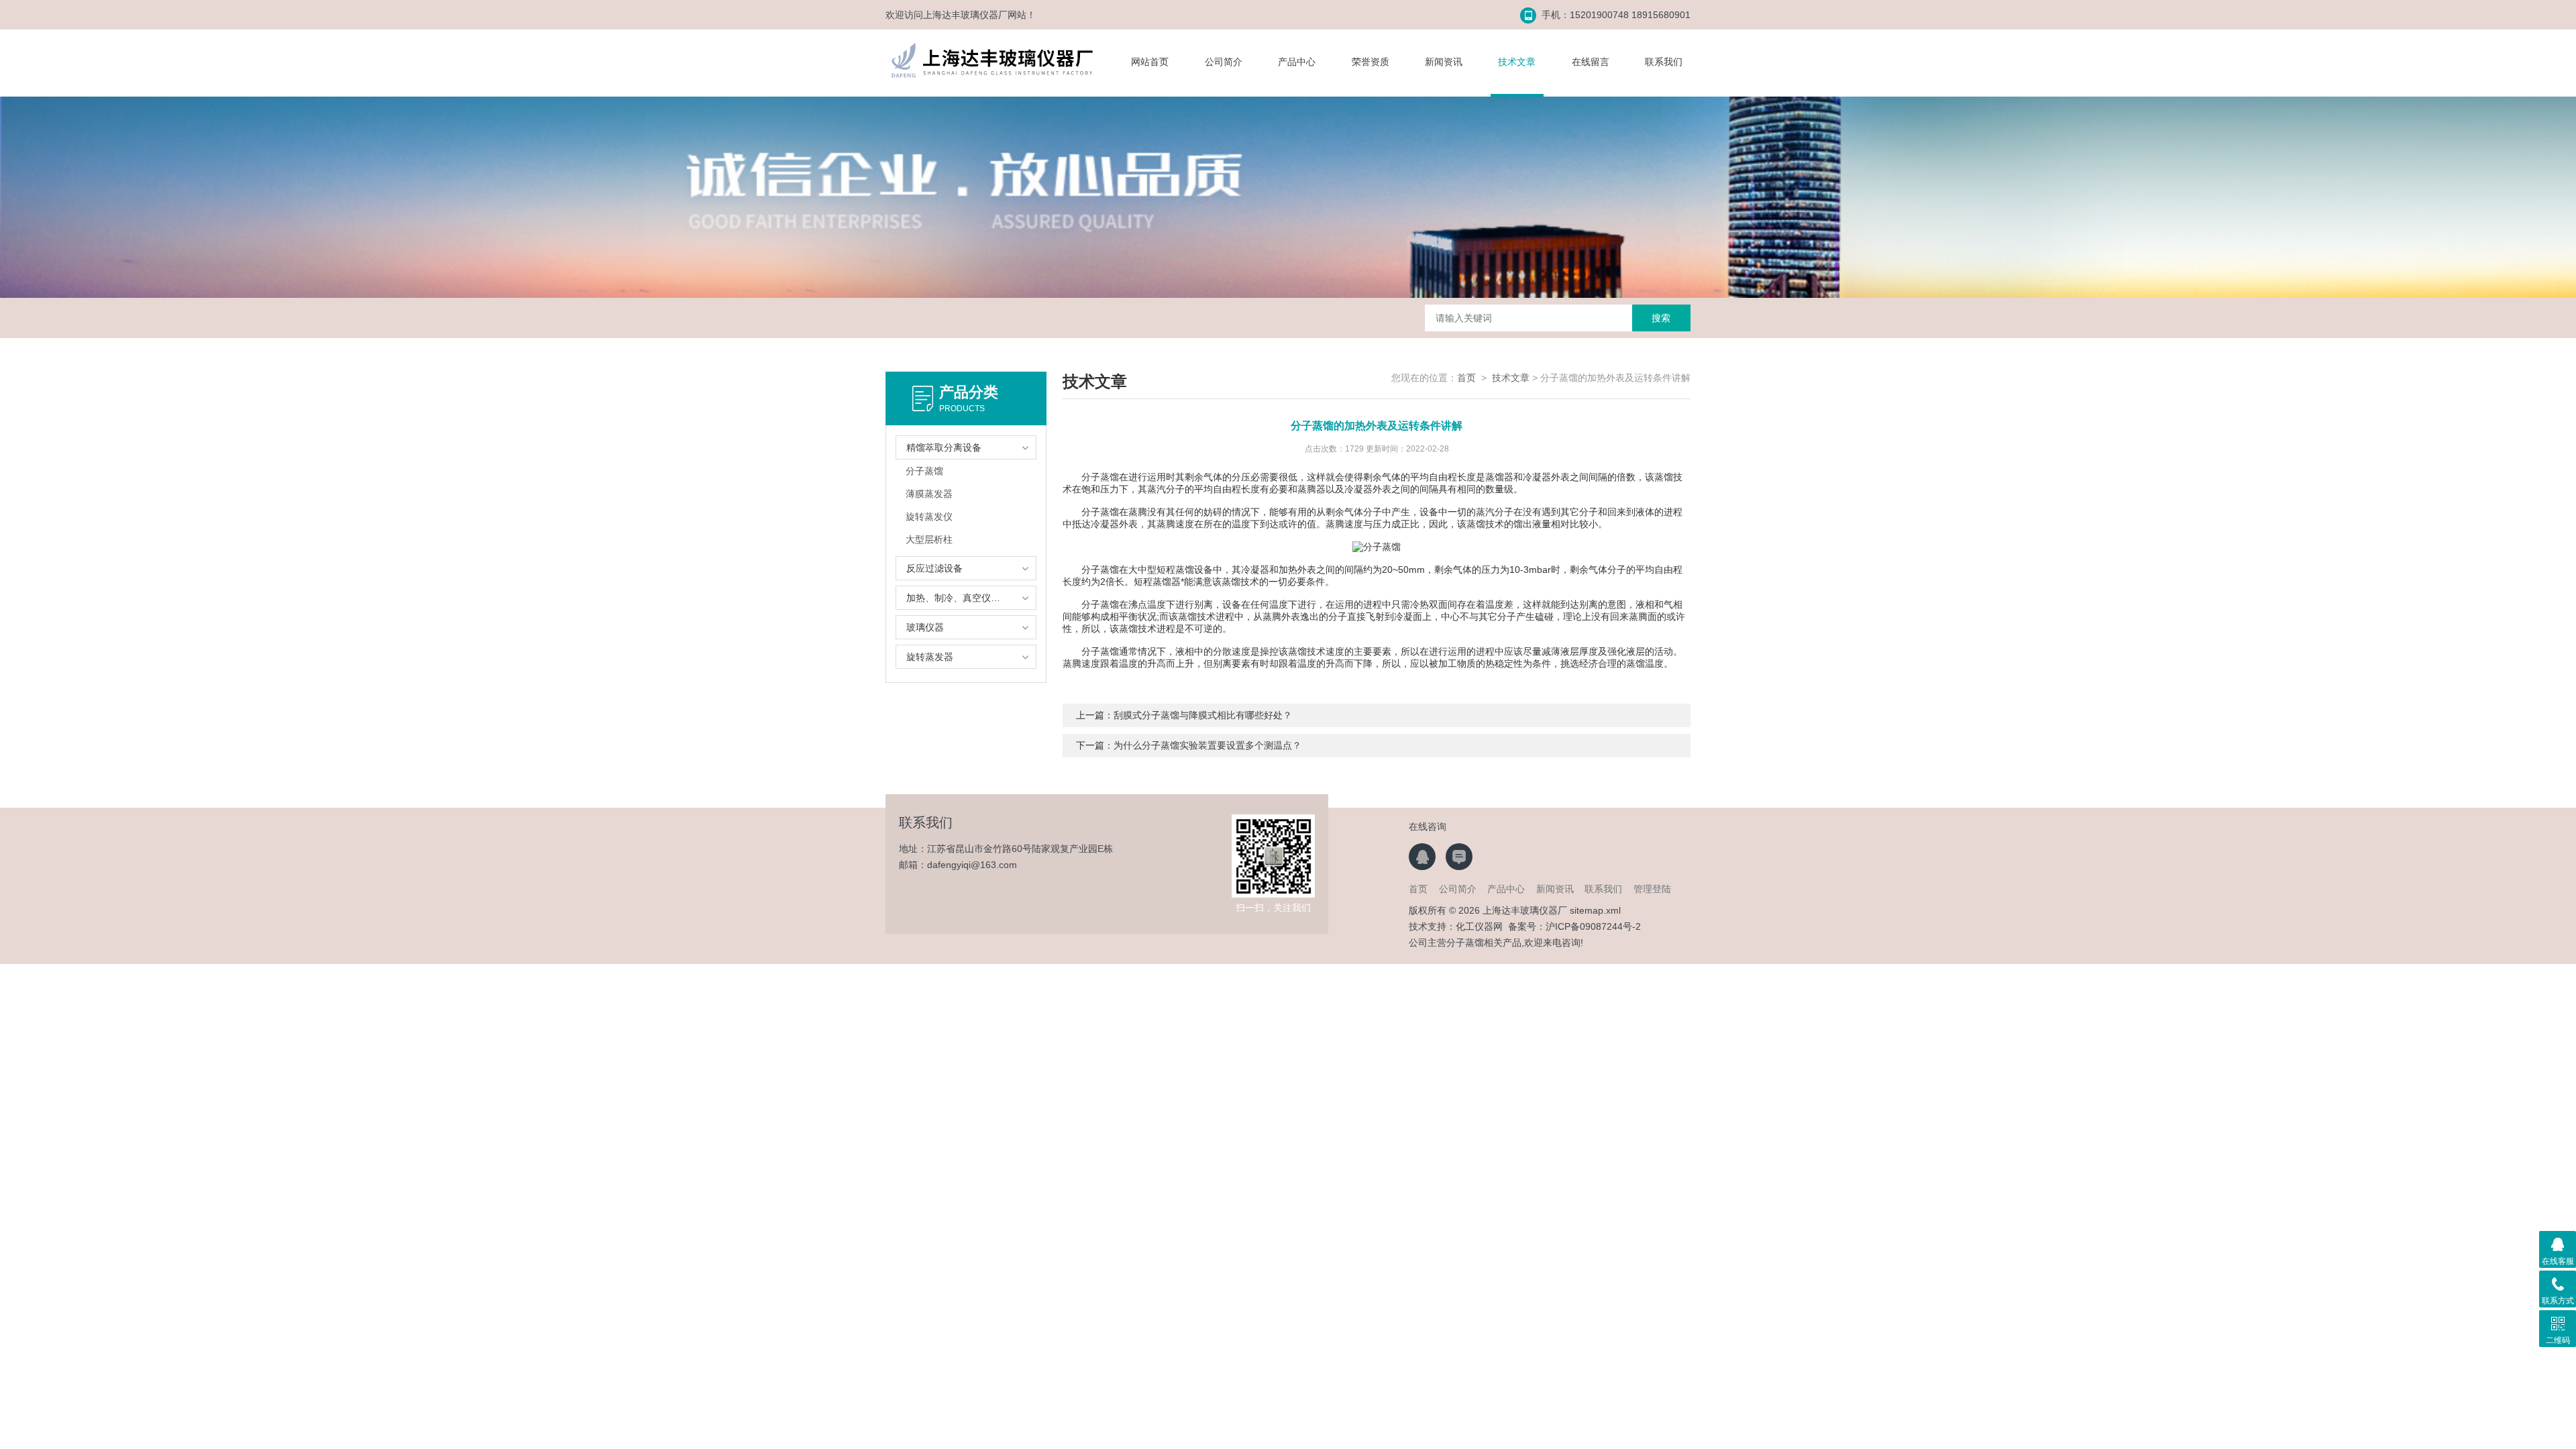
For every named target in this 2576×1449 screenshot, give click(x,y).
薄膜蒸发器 (929, 494)
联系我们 (1664, 62)
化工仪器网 (1479, 926)
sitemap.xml (1595, 910)
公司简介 (1224, 62)
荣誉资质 (1371, 62)
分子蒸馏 (924, 471)
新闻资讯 (1444, 62)
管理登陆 (1652, 889)
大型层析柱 (929, 539)
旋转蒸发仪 (929, 517)
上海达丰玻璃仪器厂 (965, 15)
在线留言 (1591, 62)
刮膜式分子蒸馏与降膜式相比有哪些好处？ (1203, 715)
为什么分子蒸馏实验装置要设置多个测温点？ (1207, 745)
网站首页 (1150, 62)
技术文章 (1517, 62)
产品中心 (1297, 62)
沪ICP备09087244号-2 (1593, 926)
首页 (1466, 378)
